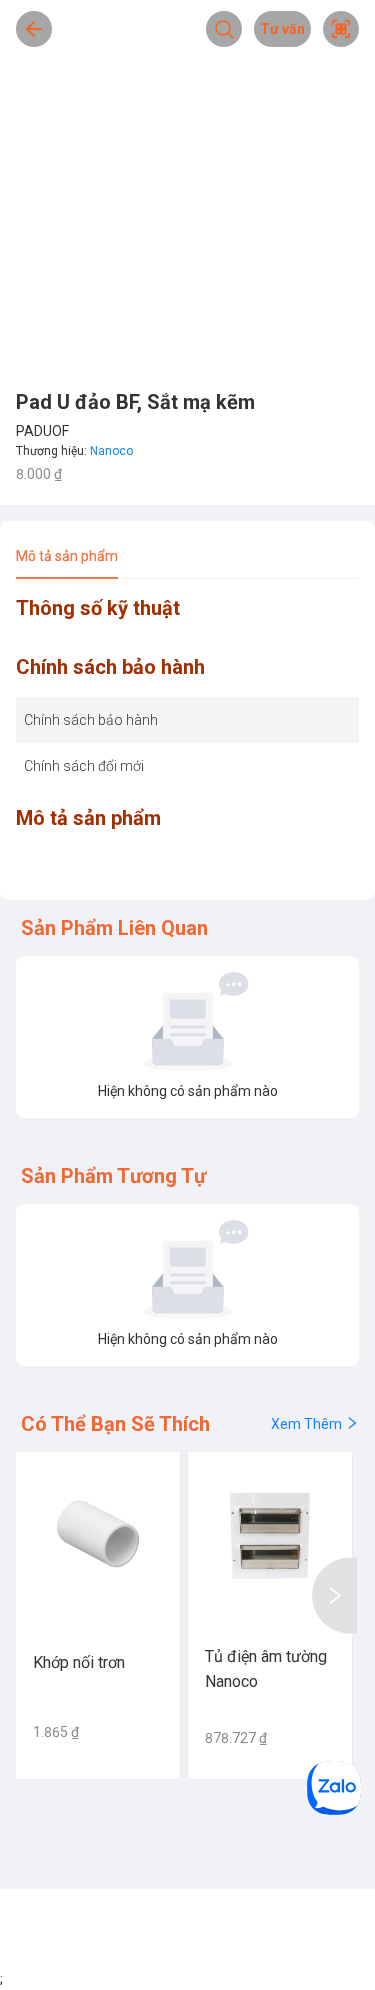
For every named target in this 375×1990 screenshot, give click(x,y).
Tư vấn (282, 29)
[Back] (34, 29)
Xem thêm (306, 1424)
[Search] (224, 29)
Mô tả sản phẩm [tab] (67, 556)
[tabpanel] (187, 741)
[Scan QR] (341, 29)
